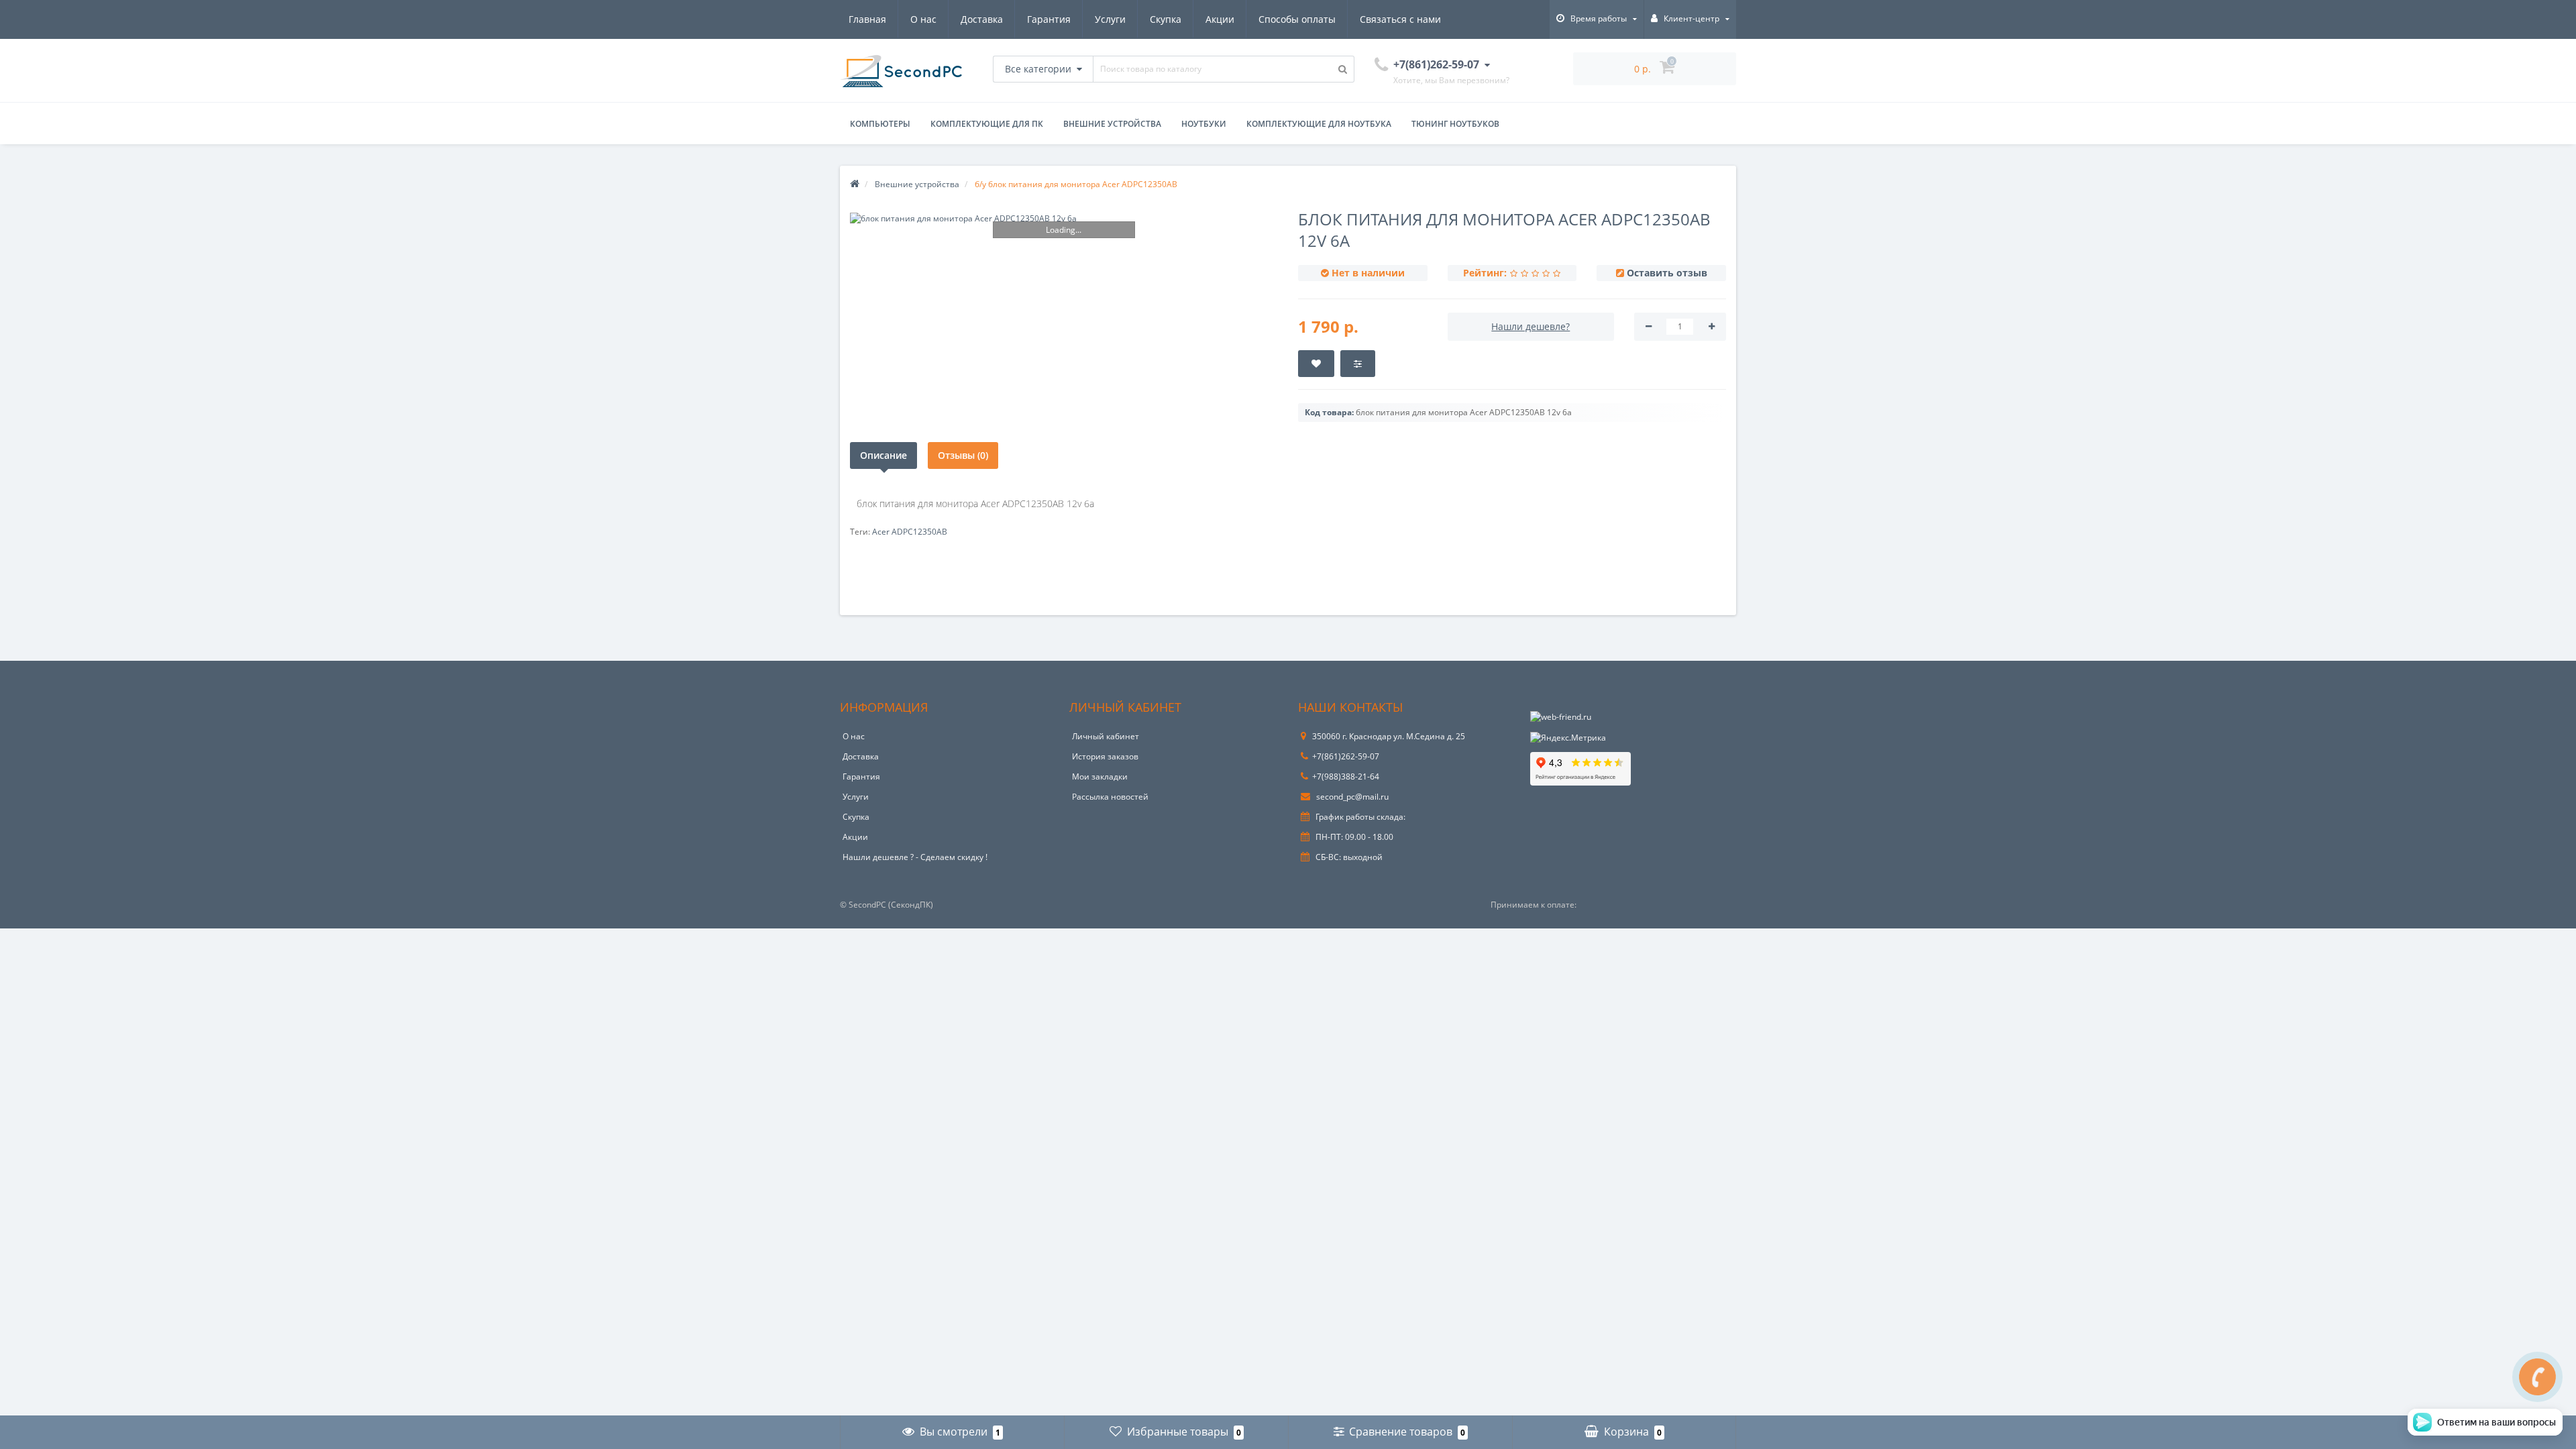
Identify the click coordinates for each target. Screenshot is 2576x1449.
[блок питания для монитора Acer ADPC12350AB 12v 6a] (1064, 218)
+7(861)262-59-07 (1346, 756)
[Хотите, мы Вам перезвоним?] (2537, 1377)
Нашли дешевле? (1531, 326)
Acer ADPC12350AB (910, 532)
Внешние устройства (1112, 124)
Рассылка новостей (1110, 797)
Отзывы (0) (963, 455)
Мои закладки (1100, 776)
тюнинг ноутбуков (1455, 124)
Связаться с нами (1400, 19)
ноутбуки (1204, 124)
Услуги (1110, 19)
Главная (867, 19)
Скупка (1166, 19)
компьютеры (880, 124)
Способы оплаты (1297, 19)
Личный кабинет (1106, 736)
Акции (1220, 19)
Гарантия (1049, 19)
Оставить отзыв (1667, 273)
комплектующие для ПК (987, 124)
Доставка (982, 19)
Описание (883, 455)
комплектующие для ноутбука (1319, 124)
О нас (923, 19)
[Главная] (855, 184)
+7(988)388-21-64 (1346, 776)
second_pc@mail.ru (1351, 797)
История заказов (1105, 756)
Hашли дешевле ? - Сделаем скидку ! (915, 857)
